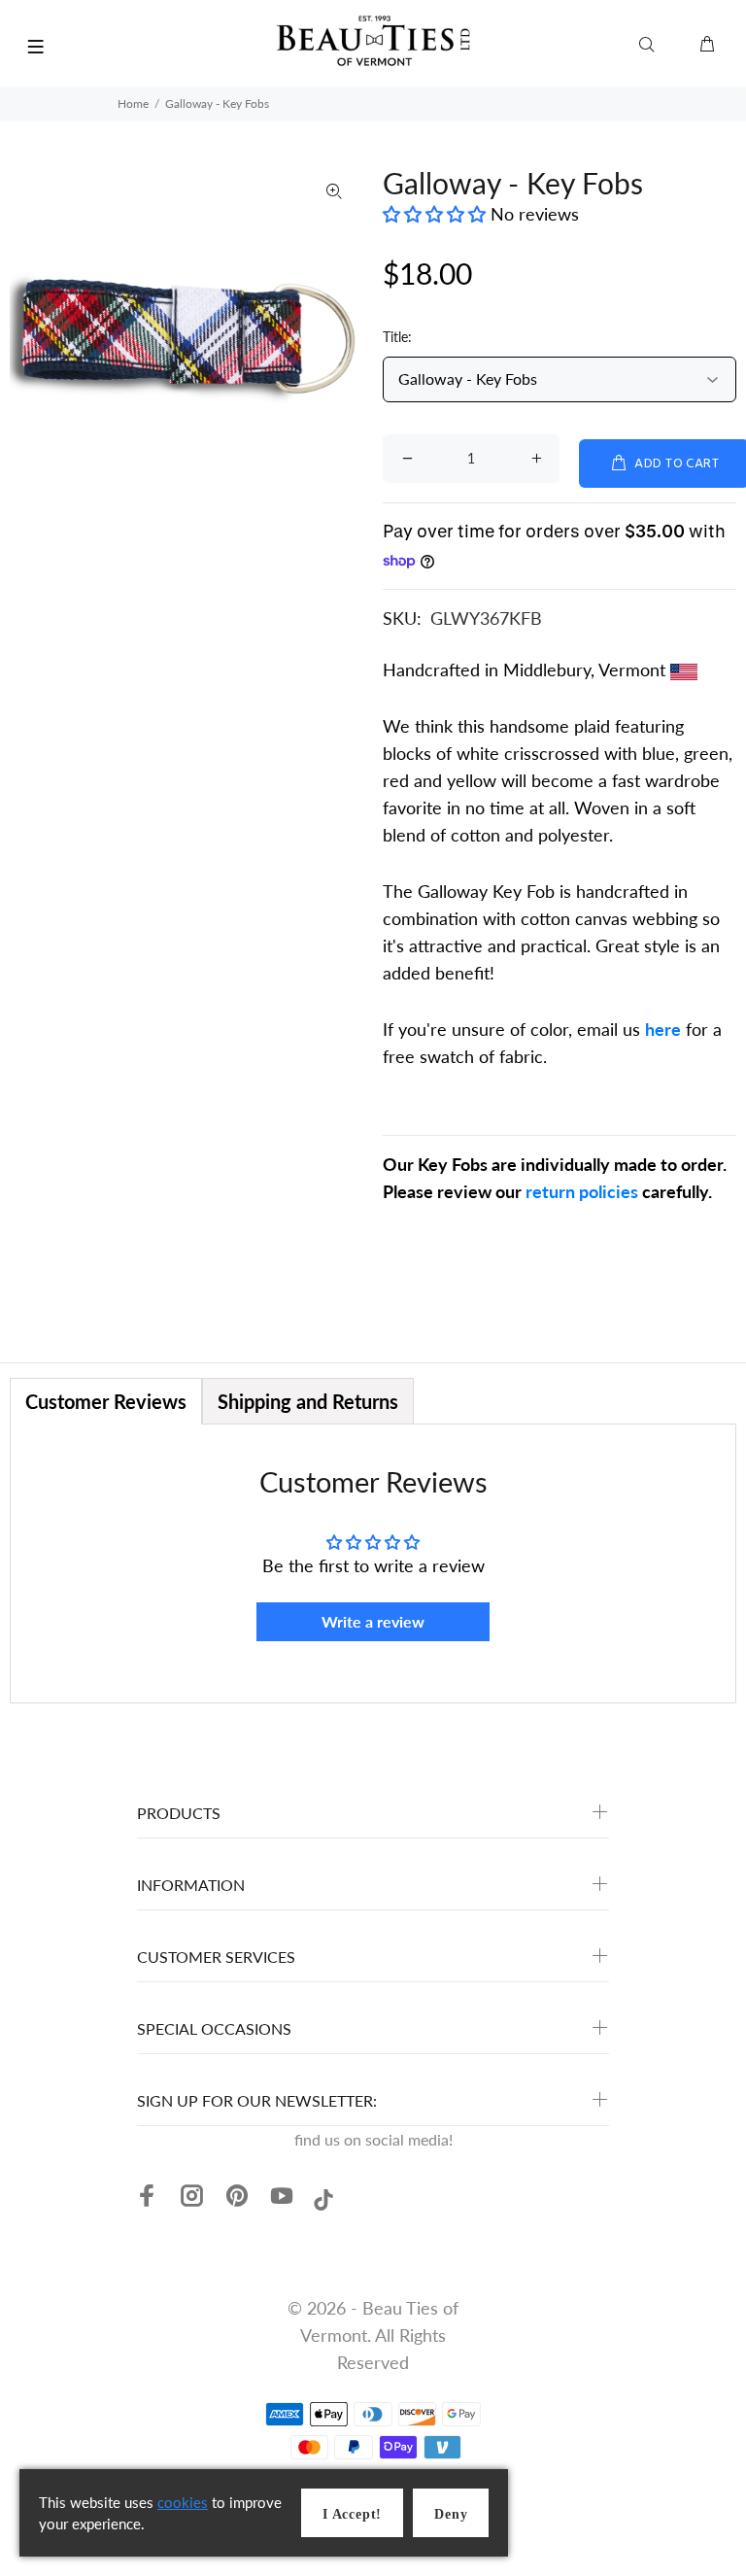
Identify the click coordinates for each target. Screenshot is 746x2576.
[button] (437, 214)
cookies (183, 2502)
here (663, 1029)
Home (133, 103)
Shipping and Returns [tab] (308, 1401)
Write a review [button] (373, 1621)
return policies (582, 1191)
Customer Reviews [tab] (106, 1401)
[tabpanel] (373, 1563)
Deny (451, 2514)
